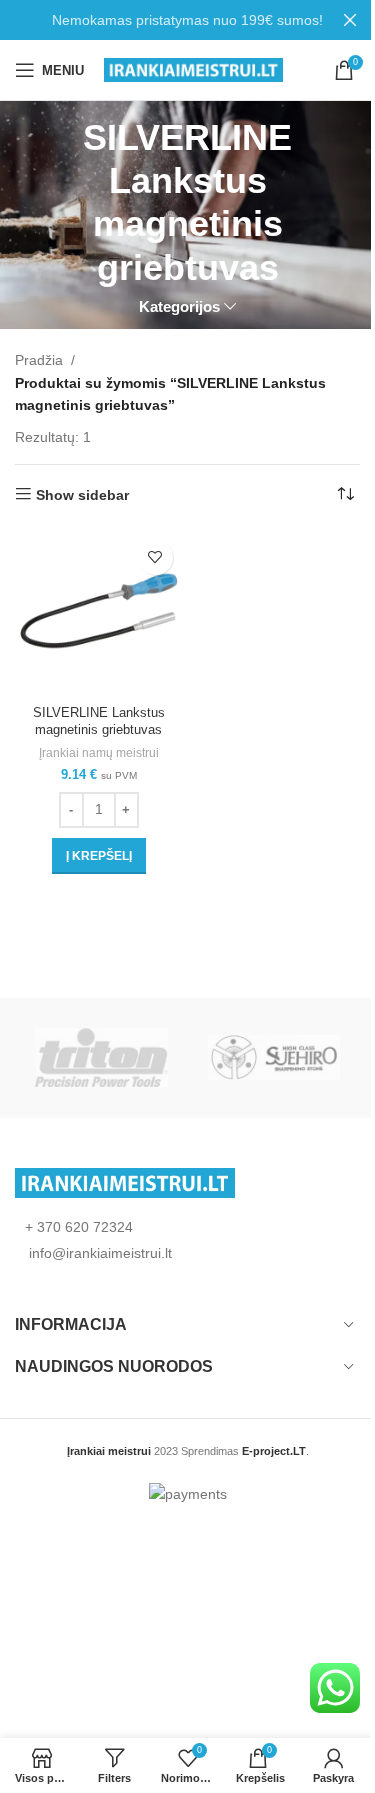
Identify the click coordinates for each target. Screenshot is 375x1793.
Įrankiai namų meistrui (99, 753)
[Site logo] (193, 69)
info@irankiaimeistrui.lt (98, 1253)
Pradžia (39, 360)
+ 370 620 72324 (79, 1227)
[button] (99, 856)
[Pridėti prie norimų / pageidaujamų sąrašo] (155, 557)
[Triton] (101, 1058)
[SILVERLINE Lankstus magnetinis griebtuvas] (99, 614)
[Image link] (125, 1181)
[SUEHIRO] (274, 1058)
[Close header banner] (350, 20)
